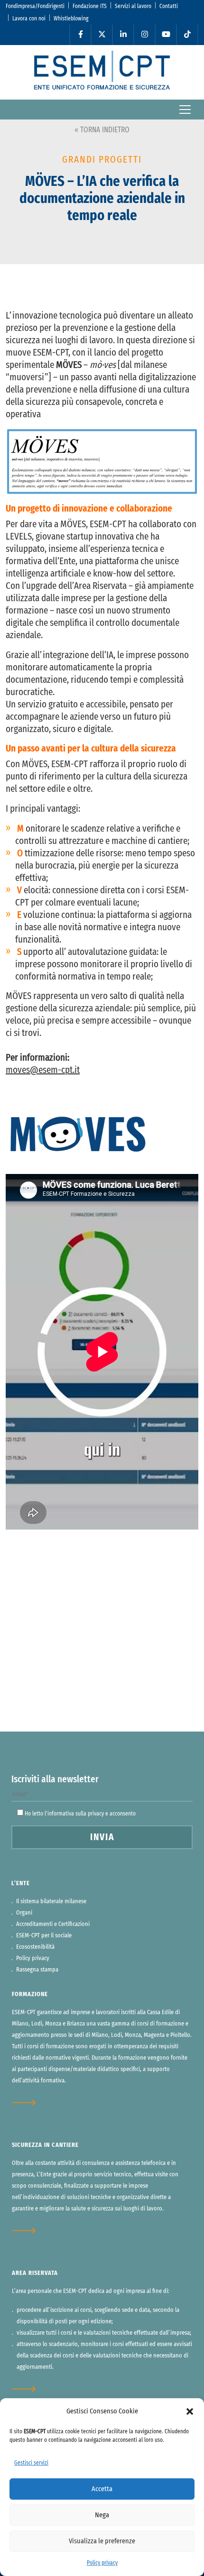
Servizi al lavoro (133, 6)
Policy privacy (102, 2563)
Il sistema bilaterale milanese (51, 1902)
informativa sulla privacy (76, 1814)
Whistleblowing (71, 18)
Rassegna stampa (37, 1970)
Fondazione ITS (90, 6)
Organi (24, 1913)
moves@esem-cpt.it (43, 1070)
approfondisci (30, 2103)
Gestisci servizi (31, 2463)
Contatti (169, 6)
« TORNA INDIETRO (102, 130)
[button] (190, 2411)
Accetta (102, 2489)
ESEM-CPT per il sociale (44, 1936)
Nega (102, 2515)
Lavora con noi (29, 18)
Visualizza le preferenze (102, 2541)
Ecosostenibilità (35, 1947)
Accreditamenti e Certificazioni (53, 1924)
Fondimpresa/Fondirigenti (35, 6)
